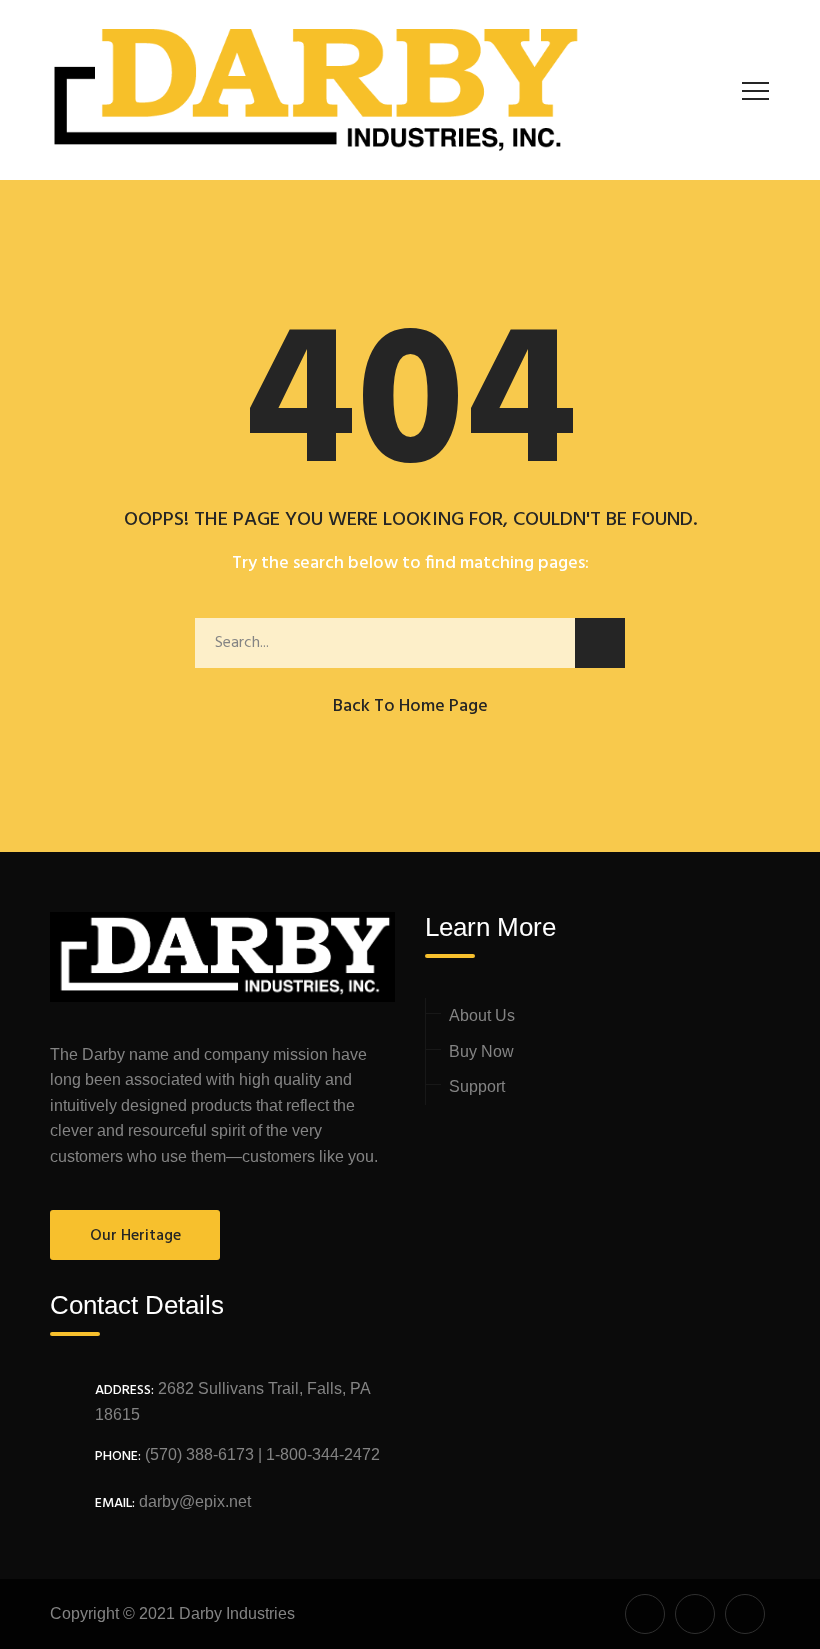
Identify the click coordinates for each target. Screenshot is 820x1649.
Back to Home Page (410, 706)
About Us (482, 1015)
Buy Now (481, 1051)
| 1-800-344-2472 (317, 1454)
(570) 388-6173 (197, 1454)
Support (477, 1086)
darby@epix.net (195, 1501)
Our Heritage (135, 1236)
